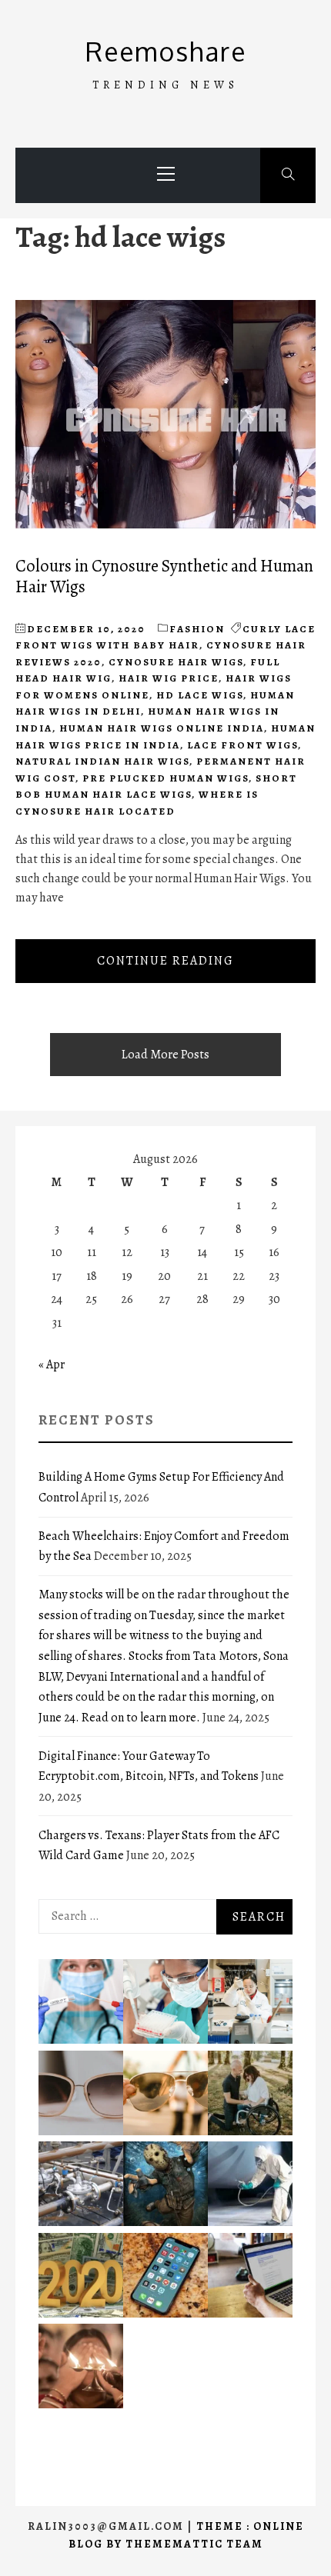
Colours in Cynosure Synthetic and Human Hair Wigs (164, 576)
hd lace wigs (200, 695)
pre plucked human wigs (165, 778)
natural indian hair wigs (102, 761)
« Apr (52, 1365)
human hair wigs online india (162, 728)
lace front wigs (242, 745)
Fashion (197, 629)
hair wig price (169, 678)
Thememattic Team (194, 2544)
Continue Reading (165, 961)
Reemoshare (166, 51)
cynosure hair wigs (176, 662)
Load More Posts (165, 1055)
